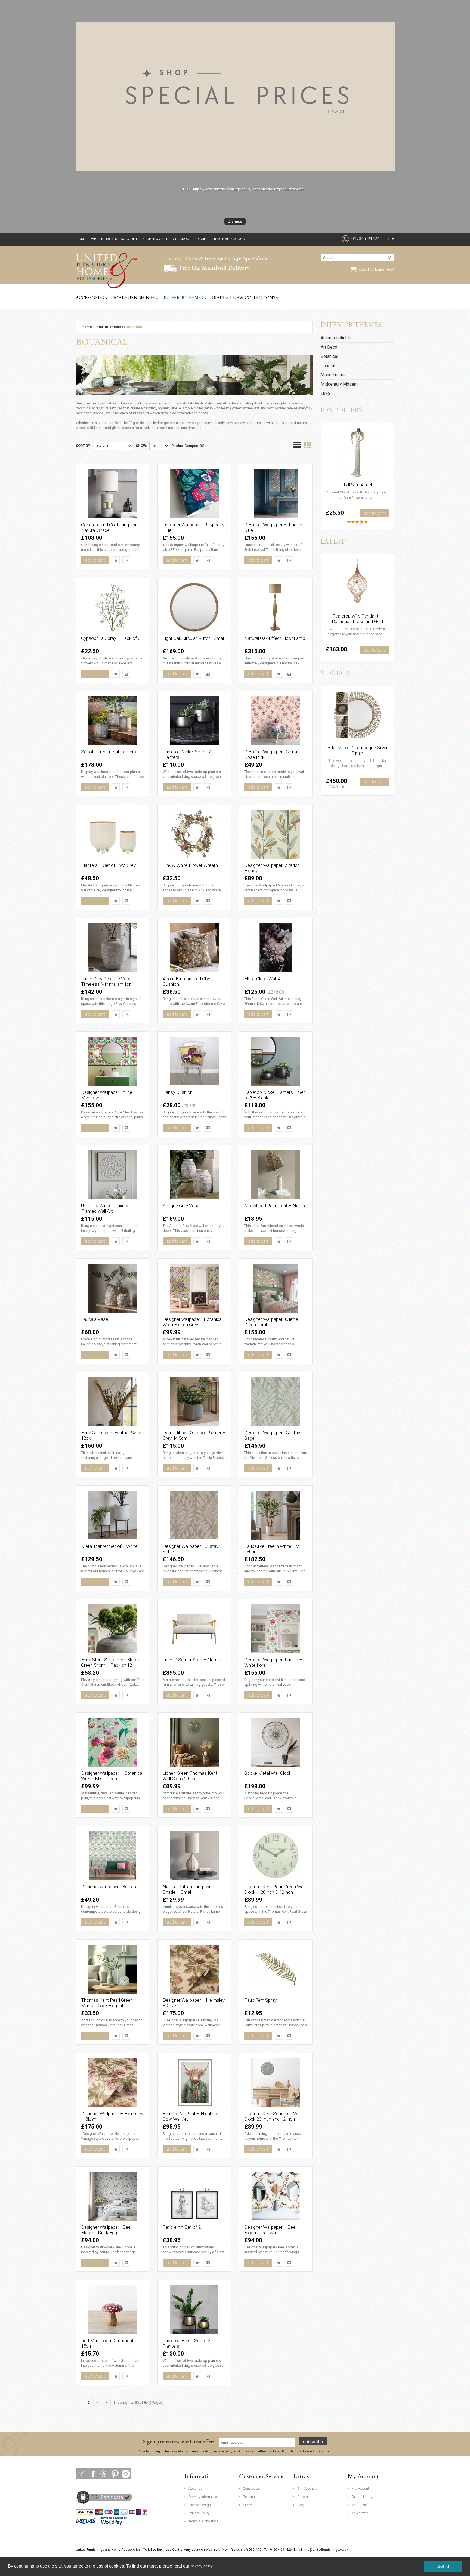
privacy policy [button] (202, 2566)
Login (201, 239)
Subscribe (313, 2441)
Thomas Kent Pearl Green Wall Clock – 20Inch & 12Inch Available (275, 1892)
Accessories (90, 298)
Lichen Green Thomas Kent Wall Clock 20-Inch (190, 1776)
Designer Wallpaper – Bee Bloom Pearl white (270, 2230)
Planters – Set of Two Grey (108, 865)
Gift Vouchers (307, 2489)
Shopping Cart (155, 239)
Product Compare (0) (188, 446)
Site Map (250, 2505)
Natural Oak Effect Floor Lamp (275, 638)
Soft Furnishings (134, 298)
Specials (304, 2497)
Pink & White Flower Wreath (190, 865)
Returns (249, 2497)
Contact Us (251, 2489)
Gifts (218, 298)
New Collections (254, 298)
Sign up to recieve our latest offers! (179, 2442)
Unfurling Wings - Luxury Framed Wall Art (105, 1208)
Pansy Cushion (178, 1092)
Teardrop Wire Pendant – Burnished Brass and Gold (357, 619)
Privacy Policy (199, 2513)
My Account (126, 239)
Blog (301, 2505)
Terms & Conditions (203, 2521)
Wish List (359, 2505)
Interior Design (200, 2505)
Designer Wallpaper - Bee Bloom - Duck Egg (106, 2230)
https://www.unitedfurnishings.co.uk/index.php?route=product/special (249, 189)
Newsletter (360, 2513)
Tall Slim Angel (357, 485)
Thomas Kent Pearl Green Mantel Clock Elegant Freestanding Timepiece (107, 2006)
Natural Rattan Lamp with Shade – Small (188, 1889)
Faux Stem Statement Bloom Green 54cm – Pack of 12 (111, 1662)
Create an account (229, 239)
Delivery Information (204, 2497)
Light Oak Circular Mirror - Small (194, 638)
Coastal (328, 366)
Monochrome (333, 375)
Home (81, 239)
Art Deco (329, 347)
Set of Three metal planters (109, 752)
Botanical (135, 327)
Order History (362, 2497)
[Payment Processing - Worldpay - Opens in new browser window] (114, 2521)
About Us (196, 2489)
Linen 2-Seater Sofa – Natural (192, 1660)
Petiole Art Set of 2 (182, 2227)
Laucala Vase (95, 1319)
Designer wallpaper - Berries (109, 1887)
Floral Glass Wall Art (264, 979)
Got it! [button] (443, 2566)
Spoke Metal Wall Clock (268, 1773)
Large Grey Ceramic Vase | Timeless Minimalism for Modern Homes (107, 984)
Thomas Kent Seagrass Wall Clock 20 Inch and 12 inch (273, 2116)
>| (106, 2402)
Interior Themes (183, 298)
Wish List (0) (100, 239)
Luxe (325, 393)
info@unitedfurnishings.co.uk (326, 2550)
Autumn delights (336, 338)
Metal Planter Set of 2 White (109, 1546)
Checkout (182, 239)
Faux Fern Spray (260, 2000)
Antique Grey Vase (181, 1206)
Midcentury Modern (339, 384)
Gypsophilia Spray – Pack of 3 (111, 638)
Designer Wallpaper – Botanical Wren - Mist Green (112, 1776)
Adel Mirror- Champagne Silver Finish (358, 750)
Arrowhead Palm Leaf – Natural (276, 1206)
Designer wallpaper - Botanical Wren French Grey (193, 1322)
